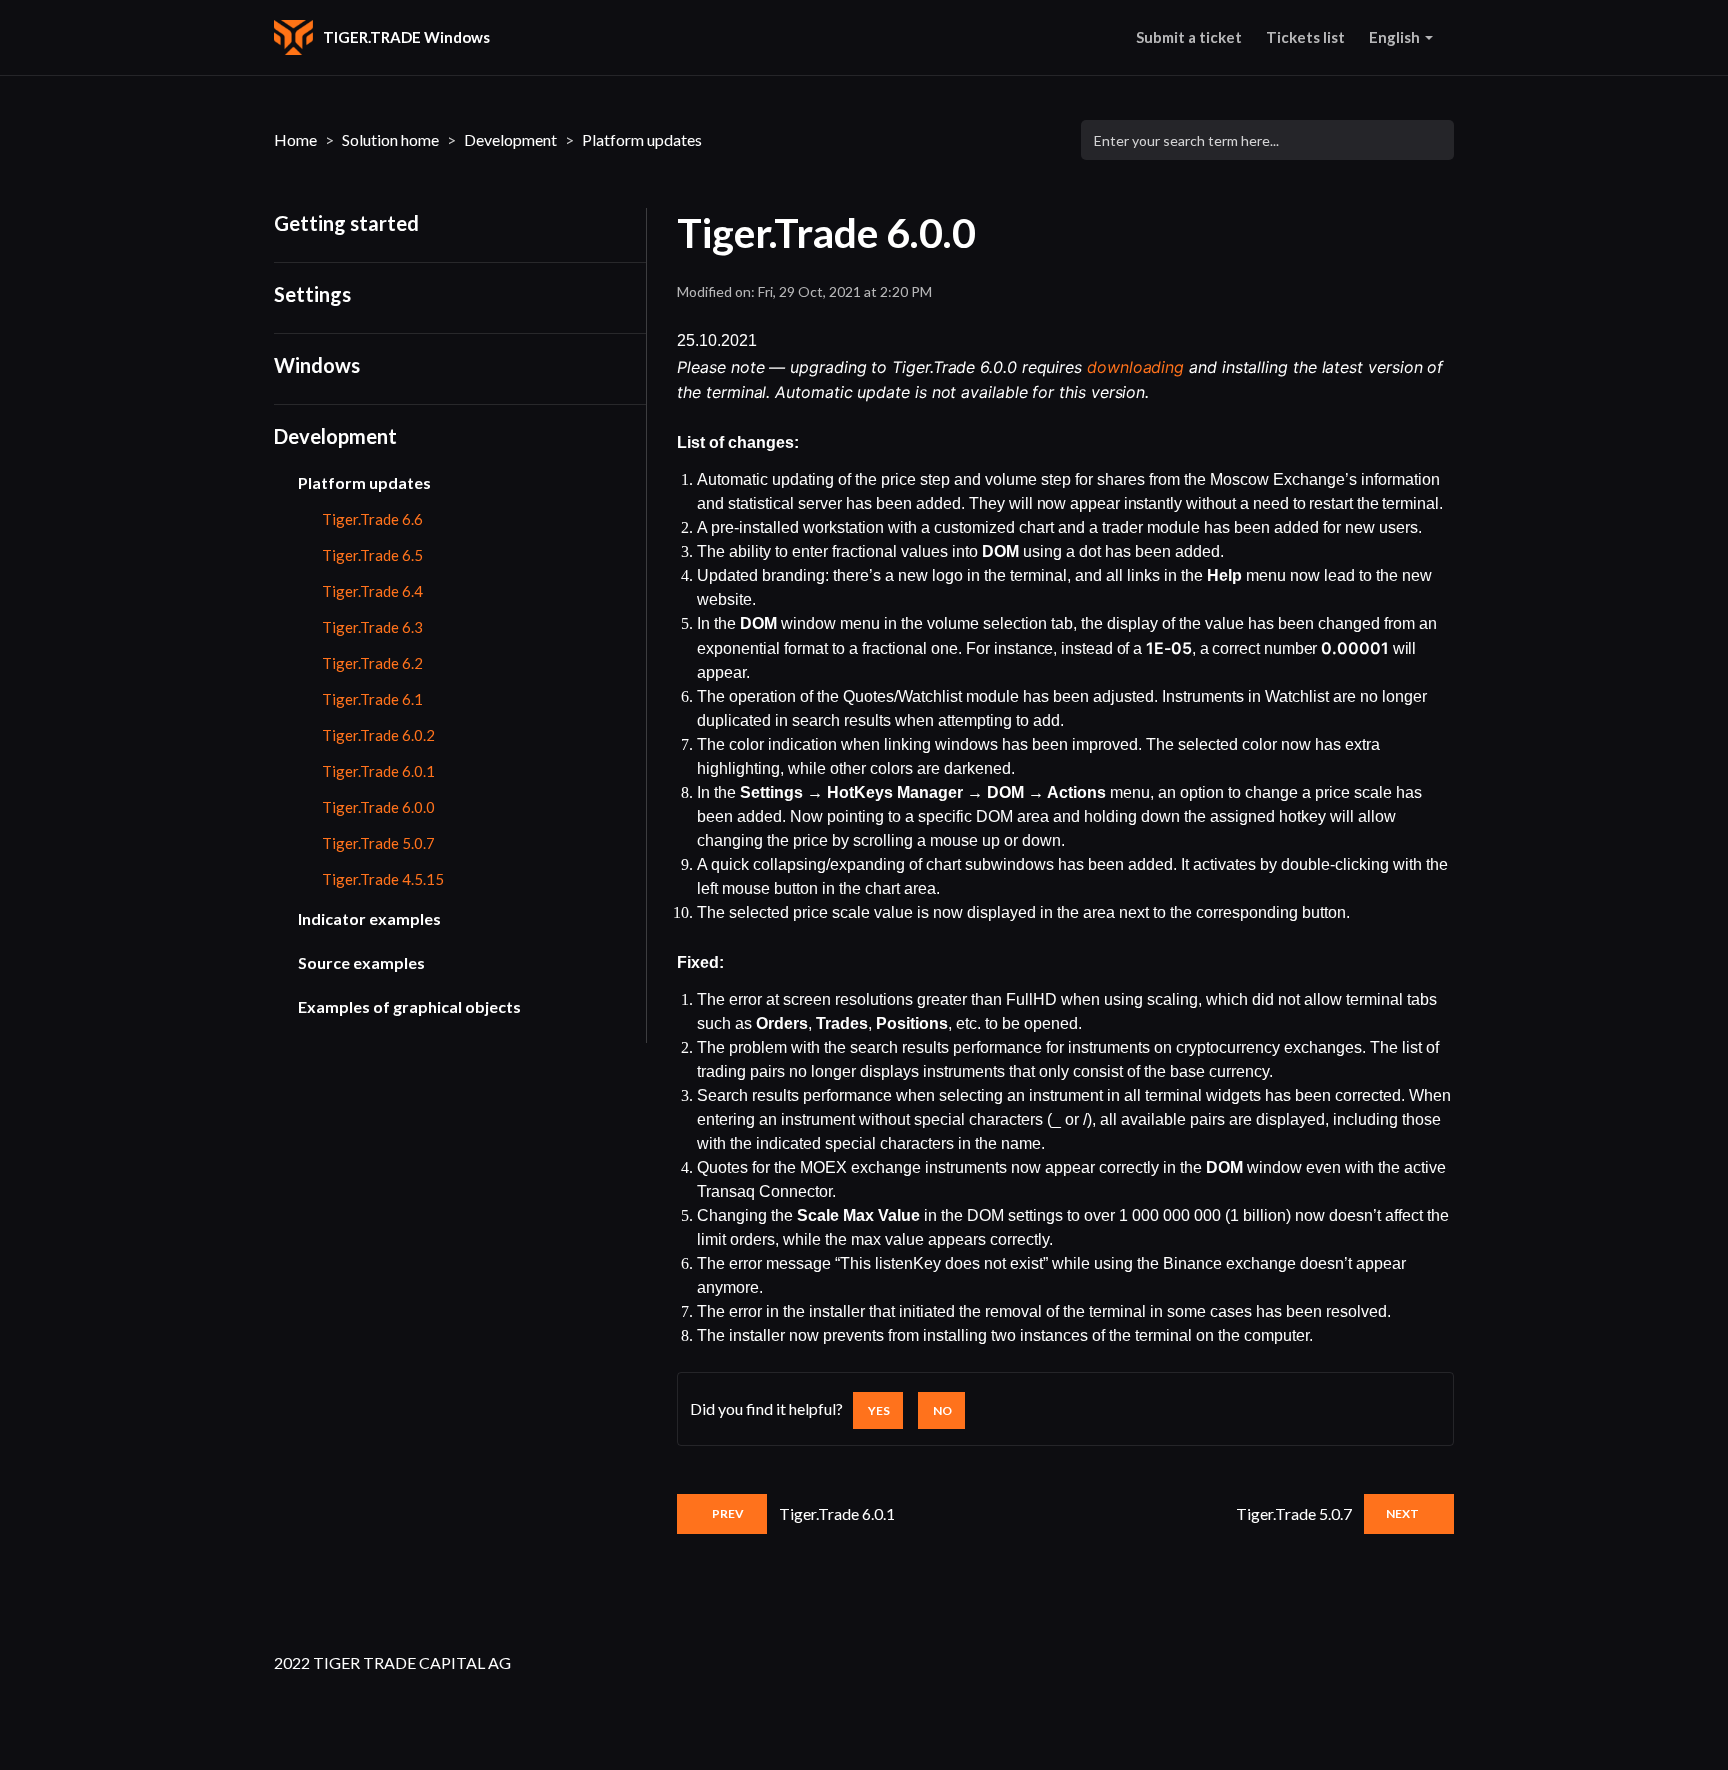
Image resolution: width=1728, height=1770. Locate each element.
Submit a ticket (1189, 37)
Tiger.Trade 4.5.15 (383, 879)
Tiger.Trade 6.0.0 (378, 807)
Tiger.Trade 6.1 (372, 699)
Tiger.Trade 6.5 (372, 555)
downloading (1135, 367)
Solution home (390, 139)
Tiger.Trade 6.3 (372, 627)
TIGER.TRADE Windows (406, 37)
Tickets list (1305, 37)
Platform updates (642, 139)
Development (510, 139)
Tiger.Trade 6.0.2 (378, 735)
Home (295, 139)
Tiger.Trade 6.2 (372, 663)
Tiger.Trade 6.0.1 (378, 771)
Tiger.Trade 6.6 (372, 519)
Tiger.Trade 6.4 (372, 591)
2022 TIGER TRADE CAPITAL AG (392, 1662)
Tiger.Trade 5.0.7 (378, 843)
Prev (728, 1513)
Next (1402, 1513)
